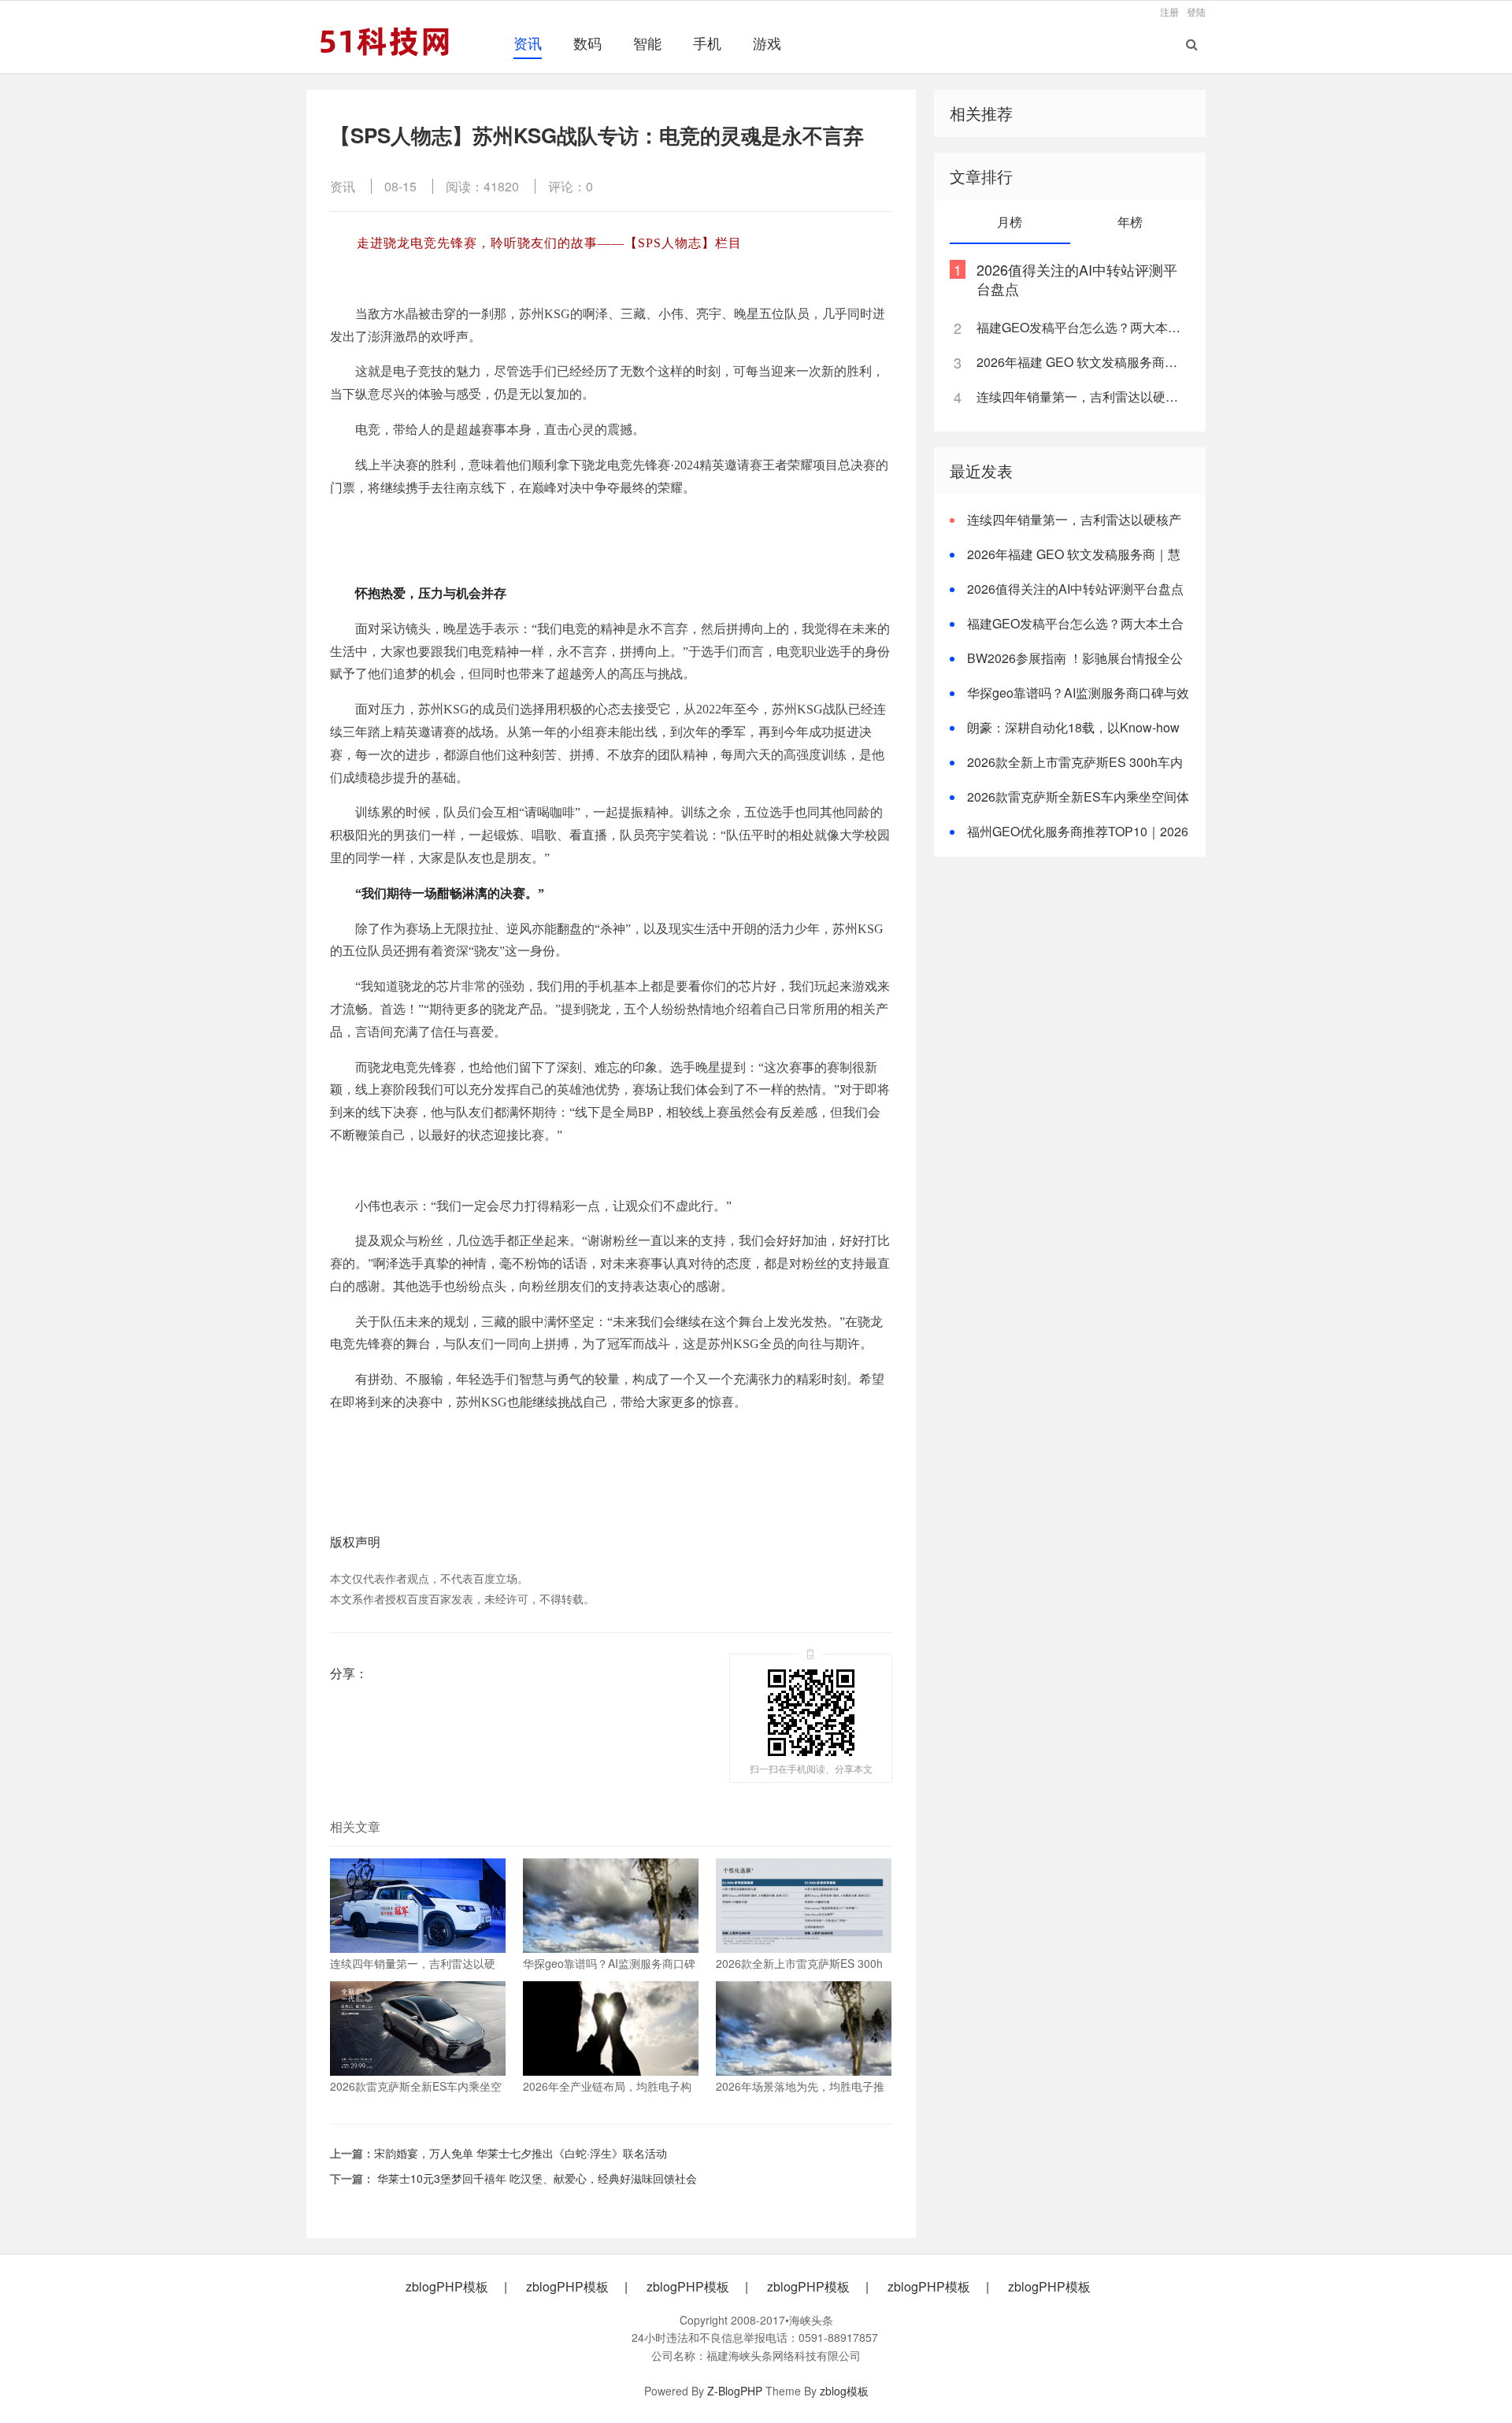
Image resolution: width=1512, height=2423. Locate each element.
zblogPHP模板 (447, 2287)
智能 (647, 43)
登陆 (1196, 11)
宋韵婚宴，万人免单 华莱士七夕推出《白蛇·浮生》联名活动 (521, 2153)
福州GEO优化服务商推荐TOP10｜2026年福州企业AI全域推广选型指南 (1069, 841)
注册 (1169, 11)
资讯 (528, 43)
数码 (587, 43)
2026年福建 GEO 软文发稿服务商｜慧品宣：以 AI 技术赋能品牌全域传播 (1082, 362)
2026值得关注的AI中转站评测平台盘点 (1077, 279)
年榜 (1130, 222)
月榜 (1010, 222)
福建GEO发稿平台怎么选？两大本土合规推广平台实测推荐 (1082, 327)
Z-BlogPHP (735, 2391)
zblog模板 (844, 2391)
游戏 (767, 43)
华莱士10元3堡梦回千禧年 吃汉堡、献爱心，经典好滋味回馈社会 (535, 2178)
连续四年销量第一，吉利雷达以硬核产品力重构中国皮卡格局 (1082, 396)
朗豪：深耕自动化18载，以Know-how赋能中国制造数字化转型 (1065, 737)
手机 (707, 43)
